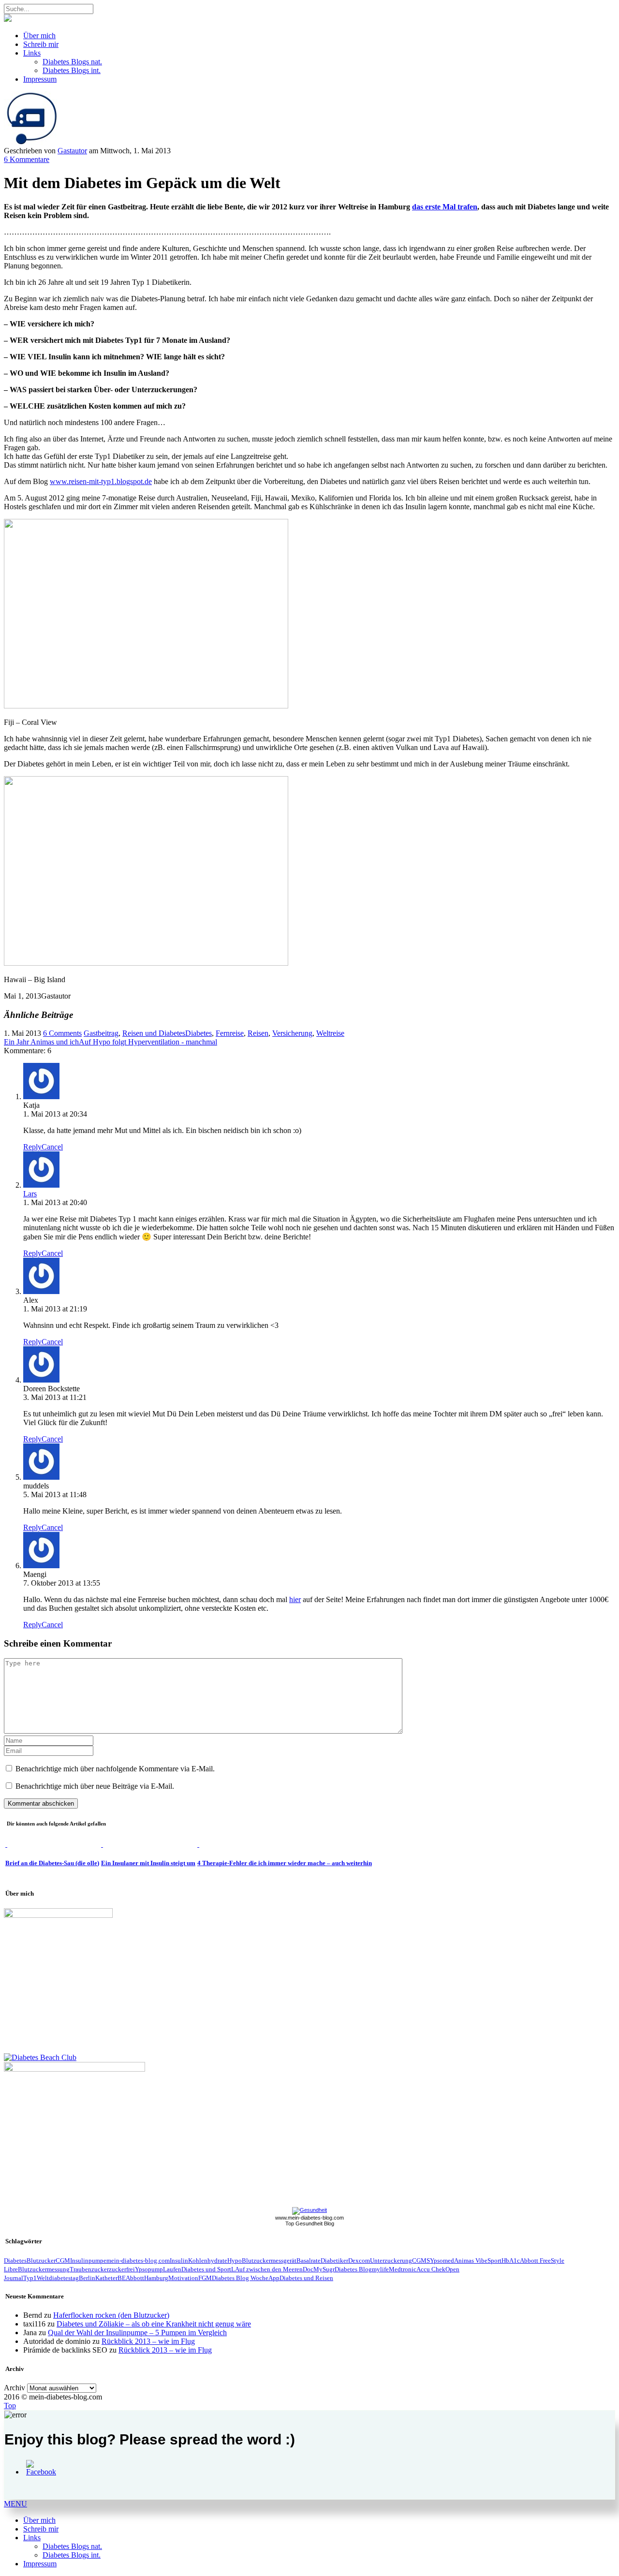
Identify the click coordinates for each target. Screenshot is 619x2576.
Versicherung (292, 1033)
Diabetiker (334, 2260)
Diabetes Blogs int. (72, 70)
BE (122, 2278)
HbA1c (511, 2260)
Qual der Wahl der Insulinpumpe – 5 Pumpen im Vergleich (137, 2333)
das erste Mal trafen (445, 207)
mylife (380, 2269)
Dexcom (359, 2260)
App (274, 2278)
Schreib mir (41, 44)
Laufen (172, 2269)
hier (295, 1599)
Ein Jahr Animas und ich (41, 1042)
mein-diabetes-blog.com (138, 2260)
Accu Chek (431, 2269)
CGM (63, 2260)
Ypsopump (149, 2269)
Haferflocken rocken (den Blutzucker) (111, 2315)
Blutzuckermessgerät (269, 2260)
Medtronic (403, 2269)
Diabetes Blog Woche (240, 2278)
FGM (205, 2278)
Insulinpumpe (88, 2260)
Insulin (179, 2260)
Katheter (106, 2278)
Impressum (40, 79)
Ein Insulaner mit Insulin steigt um (148, 1863)
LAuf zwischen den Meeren (267, 2269)
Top (10, 2406)
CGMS (421, 2260)
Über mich (39, 36)
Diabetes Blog (353, 2269)
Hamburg (156, 2278)
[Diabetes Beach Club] (40, 2057)
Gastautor (72, 151)
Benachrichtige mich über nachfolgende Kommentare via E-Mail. (115, 1769)
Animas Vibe (471, 2260)
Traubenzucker (89, 2269)
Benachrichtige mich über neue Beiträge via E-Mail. (95, 1786)
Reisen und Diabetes (154, 1033)
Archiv (15, 2388)
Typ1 (30, 2278)
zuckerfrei (122, 2269)
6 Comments (62, 1033)
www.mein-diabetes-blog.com (309, 2218)
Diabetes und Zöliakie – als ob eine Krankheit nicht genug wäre (154, 2324)
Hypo (235, 2260)
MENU (15, 2504)
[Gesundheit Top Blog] (309, 2210)
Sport (494, 2260)
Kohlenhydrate (208, 2260)
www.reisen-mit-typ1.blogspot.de (101, 481)
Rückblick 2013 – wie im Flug (148, 2341)
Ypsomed (442, 2260)
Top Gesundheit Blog (310, 2223)
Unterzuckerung (391, 2260)
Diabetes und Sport (206, 2269)
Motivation (183, 2278)
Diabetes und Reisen (306, 2278)
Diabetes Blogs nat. (72, 62)
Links (32, 53)
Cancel (52, 1147)
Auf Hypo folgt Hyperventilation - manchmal (148, 1042)
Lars (30, 1194)
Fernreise (230, 1033)
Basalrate (309, 2260)
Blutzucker (41, 2260)
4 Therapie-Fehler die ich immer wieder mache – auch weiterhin (285, 1863)
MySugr (324, 2269)
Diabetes (199, 1033)
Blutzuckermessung (44, 2269)
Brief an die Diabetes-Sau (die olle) (52, 1863)
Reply (32, 1147)
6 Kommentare (27, 159)
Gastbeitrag (101, 1033)
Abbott (135, 2278)
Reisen (258, 1033)
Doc (308, 2269)
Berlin (87, 2278)
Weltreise (330, 1033)
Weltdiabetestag (58, 2278)
